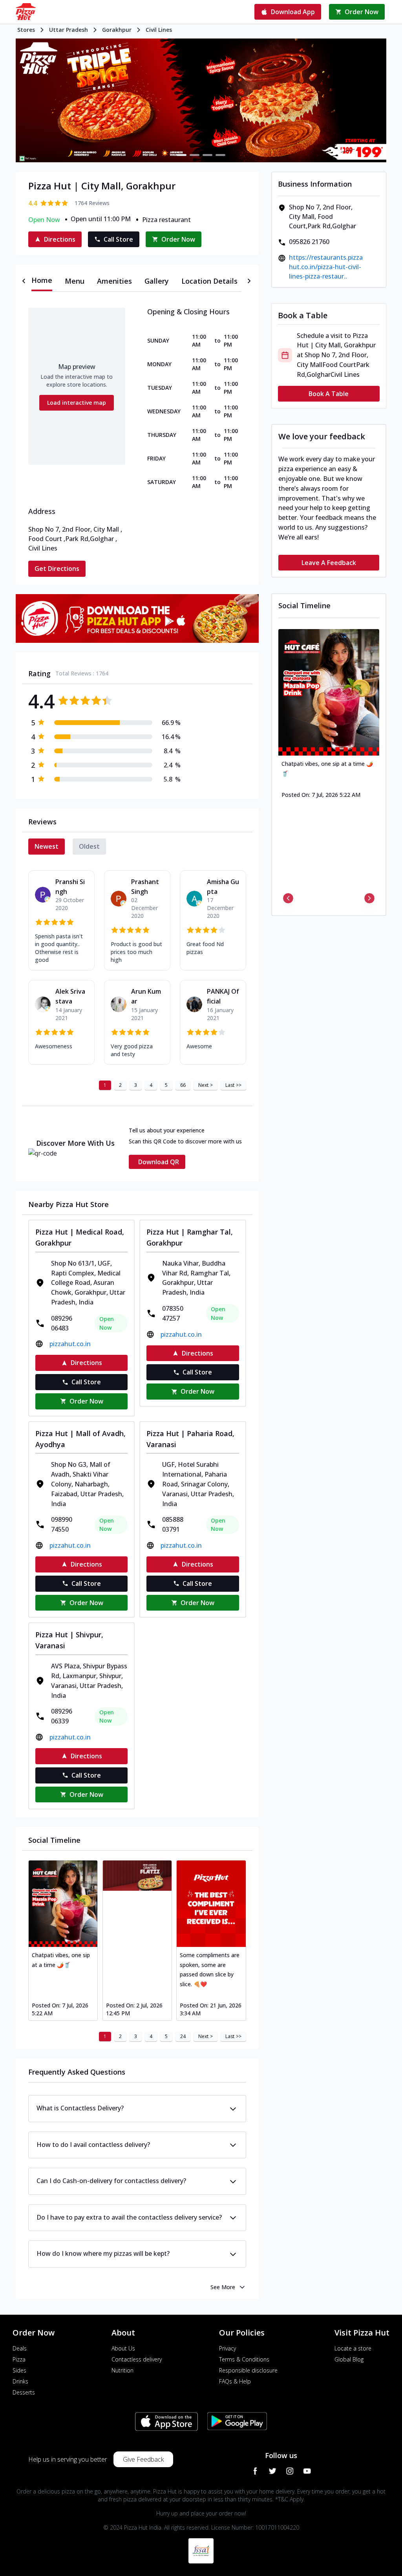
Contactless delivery (137, 2359)
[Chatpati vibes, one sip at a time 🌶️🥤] (63, 1904)
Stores (26, 30)
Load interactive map (77, 403)
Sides (19, 2370)
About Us (123, 2348)
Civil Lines (159, 30)
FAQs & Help (235, 2381)
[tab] (42, 281)
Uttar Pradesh (69, 30)
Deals (20, 2348)
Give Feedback (143, 2459)
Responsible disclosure (248, 2370)
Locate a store (353, 2348)
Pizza (19, 2359)
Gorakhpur (117, 30)
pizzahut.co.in (70, 1344)
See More (223, 2287)
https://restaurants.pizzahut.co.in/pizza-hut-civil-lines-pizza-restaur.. (326, 267)
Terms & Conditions (244, 2359)
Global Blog (349, 2359)
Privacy (227, 2348)
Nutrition (122, 2370)
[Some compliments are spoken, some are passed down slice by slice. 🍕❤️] (211, 1904)
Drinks (20, 2381)
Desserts (24, 2392)
